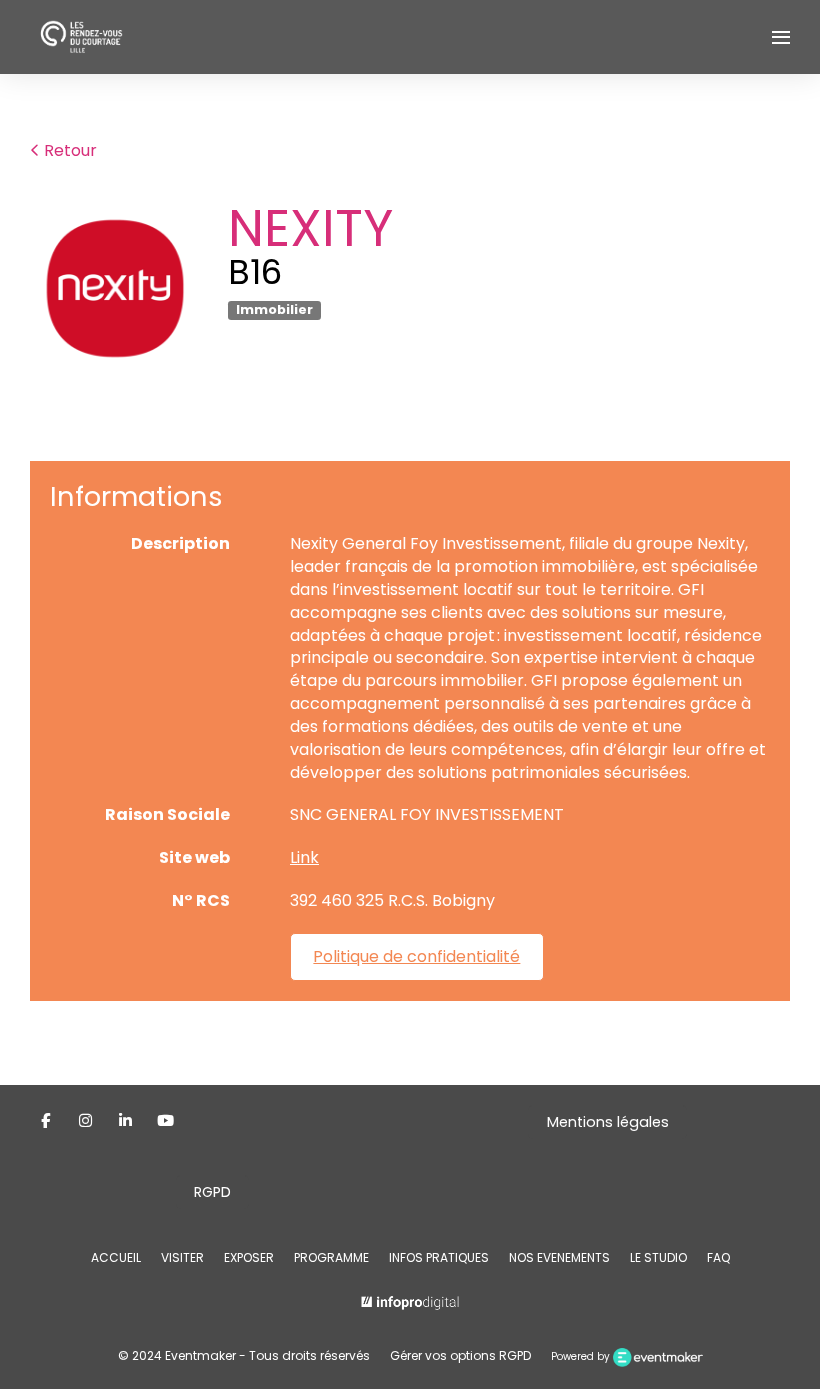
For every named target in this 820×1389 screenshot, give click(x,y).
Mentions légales (608, 1122)
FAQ (718, 1257)
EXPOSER (249, 1257)
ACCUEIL (116, 1257)
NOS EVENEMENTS (559, 1257)
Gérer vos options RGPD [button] (460, 1355)
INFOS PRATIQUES (439, 1257)
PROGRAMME (331, 1257)
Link (304, 857)
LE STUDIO (658, 1257)
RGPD (212, 1192)
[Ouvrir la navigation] (781, 37)
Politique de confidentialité (416, 956)
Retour (68, 150)
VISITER (182, 1257)
